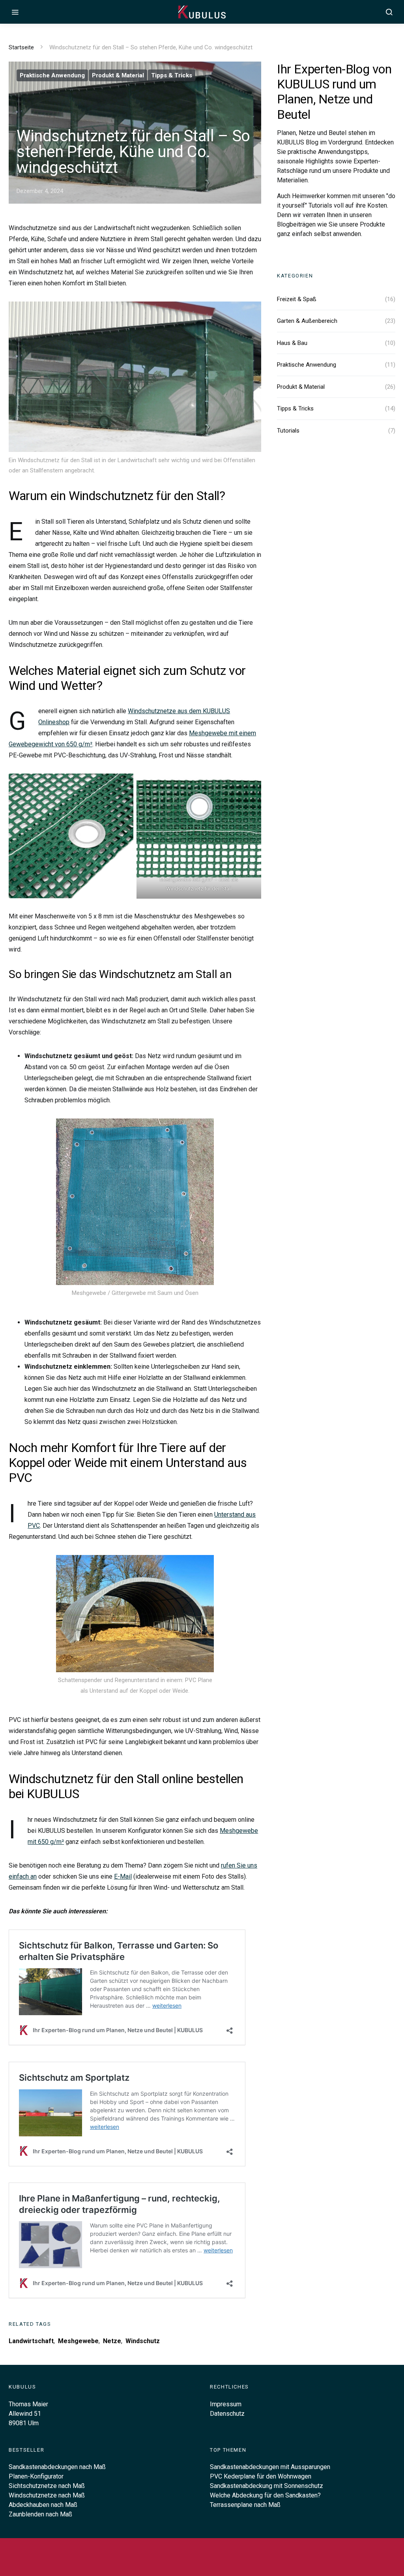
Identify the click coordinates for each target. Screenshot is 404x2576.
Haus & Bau (292, 343)
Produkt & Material (118, 75)
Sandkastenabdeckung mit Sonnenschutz (267, 2486)
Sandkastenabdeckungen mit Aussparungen (270, 2467)
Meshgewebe (78, 2341)
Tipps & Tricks (172, 75)
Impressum (226, 2404)
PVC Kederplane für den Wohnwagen (261, 2476)
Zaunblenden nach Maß (40, 2514)
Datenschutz (227, 2414)
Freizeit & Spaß (297, 299)
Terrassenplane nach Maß (245, 2505)
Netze (112, 2341)
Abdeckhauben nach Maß (43, 2505)
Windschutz (143, 2341)
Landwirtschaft (31, 2341)
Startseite (21, 47)
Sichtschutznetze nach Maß (47, 2486)
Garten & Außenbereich (307, 321)
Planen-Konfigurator (36, 2476)
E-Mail (123, 1876)
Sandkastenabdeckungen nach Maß (57, 2467)
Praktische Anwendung (52, 75)
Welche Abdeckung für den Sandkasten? (265, 2495)
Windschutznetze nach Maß (47, 2495)
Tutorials (288, 431)
